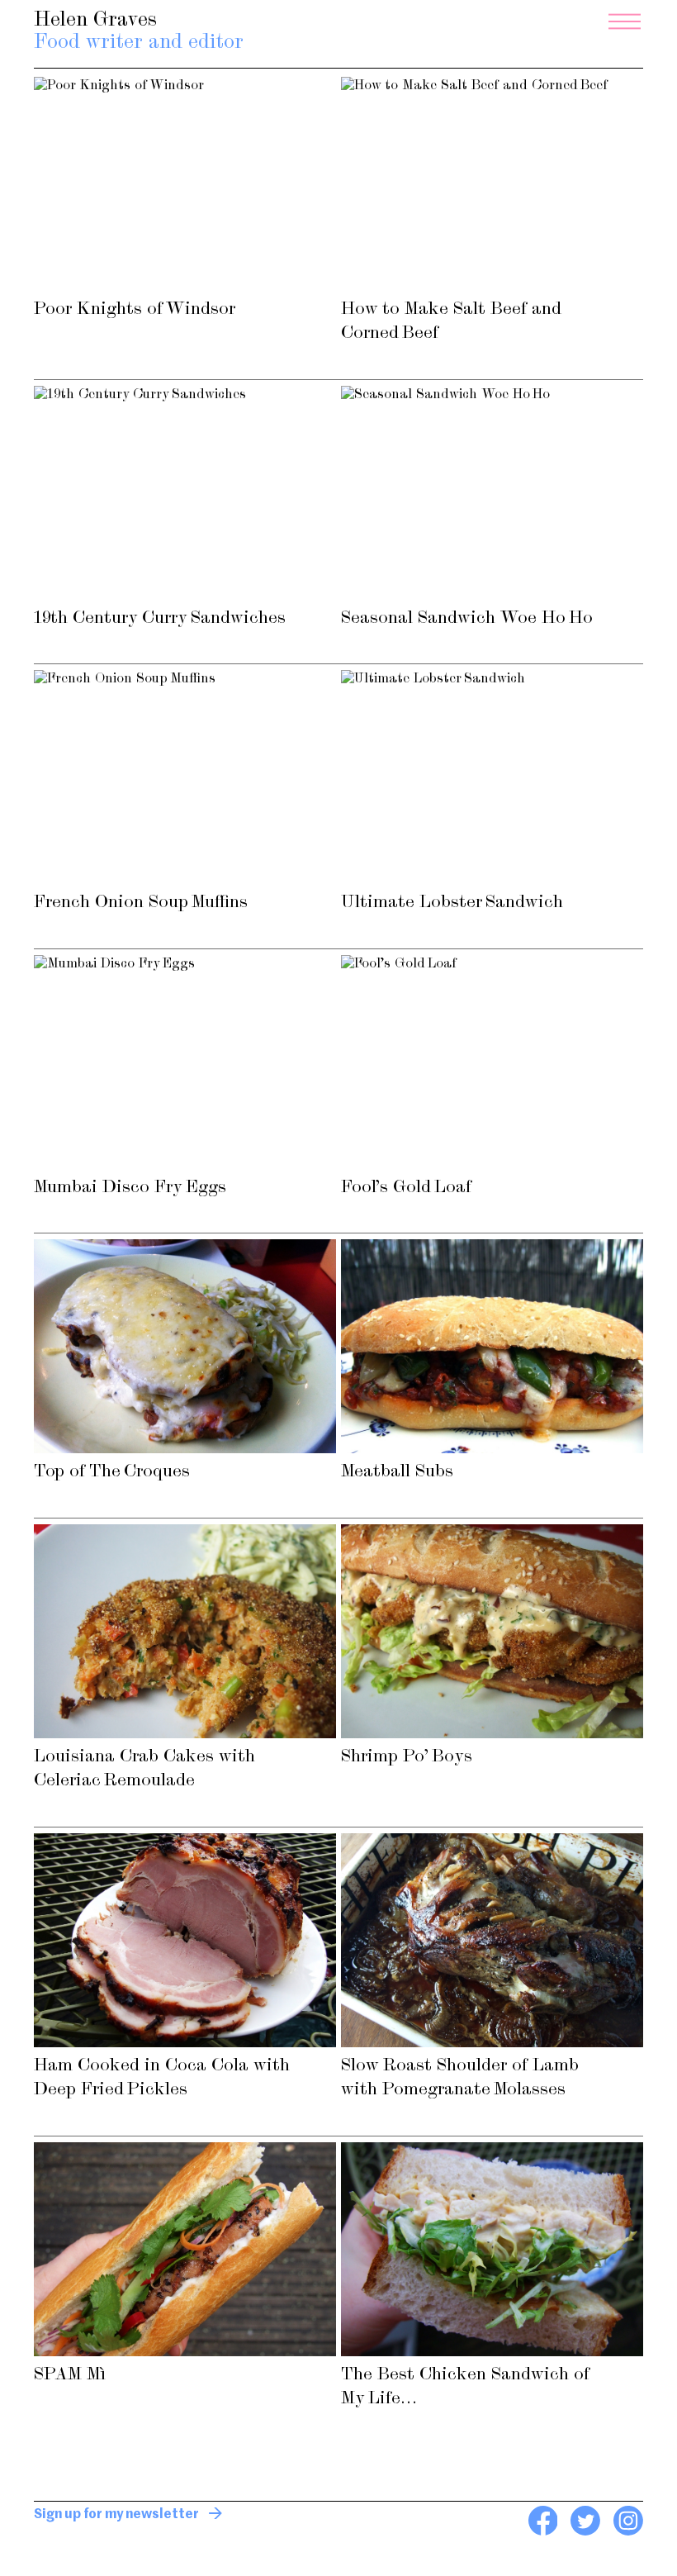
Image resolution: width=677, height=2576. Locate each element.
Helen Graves (139, 32)
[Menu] (625, 21)
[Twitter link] (585, 2532)
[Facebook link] (543, 2532)
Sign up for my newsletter (116, 2515)
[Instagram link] (628, 2532)
